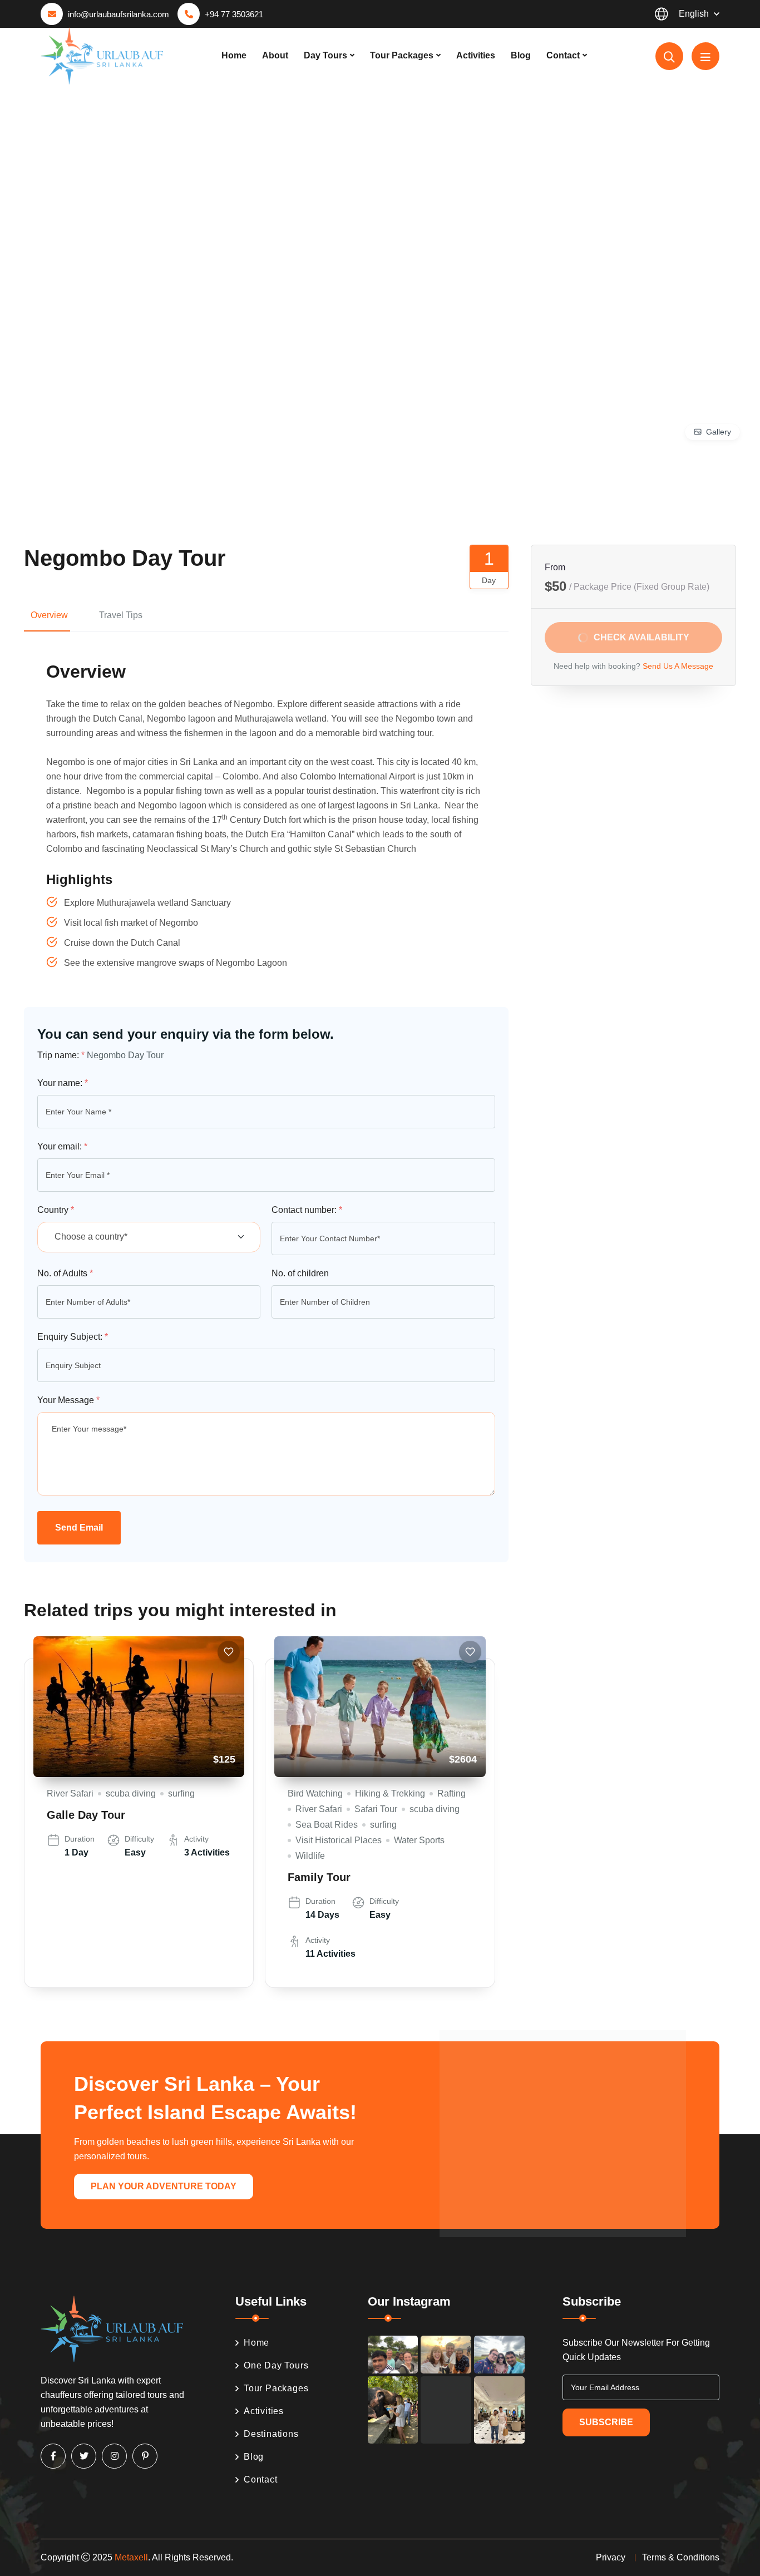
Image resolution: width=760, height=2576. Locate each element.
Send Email (79, 1528)
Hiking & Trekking (390, 1793)
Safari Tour (376, 1809)
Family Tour (319, 1877)
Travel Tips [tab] (121, 615)
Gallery (719, 432)
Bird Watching (315, 1793)
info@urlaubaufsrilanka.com (119, 14)
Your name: (63, 1083)
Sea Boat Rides (327, 1825)
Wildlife (310, 1856)
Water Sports (419, 1840)
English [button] (694, 14)
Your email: (62, 1146)
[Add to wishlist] (229, 1652)
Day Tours (325, 55)
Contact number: (307, 1210)
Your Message (68, 1400)
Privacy (611, 2557)
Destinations (271, 2434)
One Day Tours (276, 2365)
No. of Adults (65, 1273)
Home (234, 55)
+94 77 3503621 (234, 14)
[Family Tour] (380, 1707)
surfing (181, 1793)
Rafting (451, 1793)
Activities (476, 55)
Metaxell (131, 2557)
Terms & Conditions (681, 2557)
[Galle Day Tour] (139, 1707)
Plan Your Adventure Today (164, 2186)
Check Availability (641, 637)
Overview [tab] (49, 615)
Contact (563, 55)
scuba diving (131, 1793)
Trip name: (61, 1055)
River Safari (70, 1793)
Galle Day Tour (86, 1815)
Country (56, 1210)
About (275, 55)
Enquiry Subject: (73, 1337)
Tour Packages (402, 55)
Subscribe (606, 2422)
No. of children (300, 1273)
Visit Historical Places (339, 1840)
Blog (521, 55)
